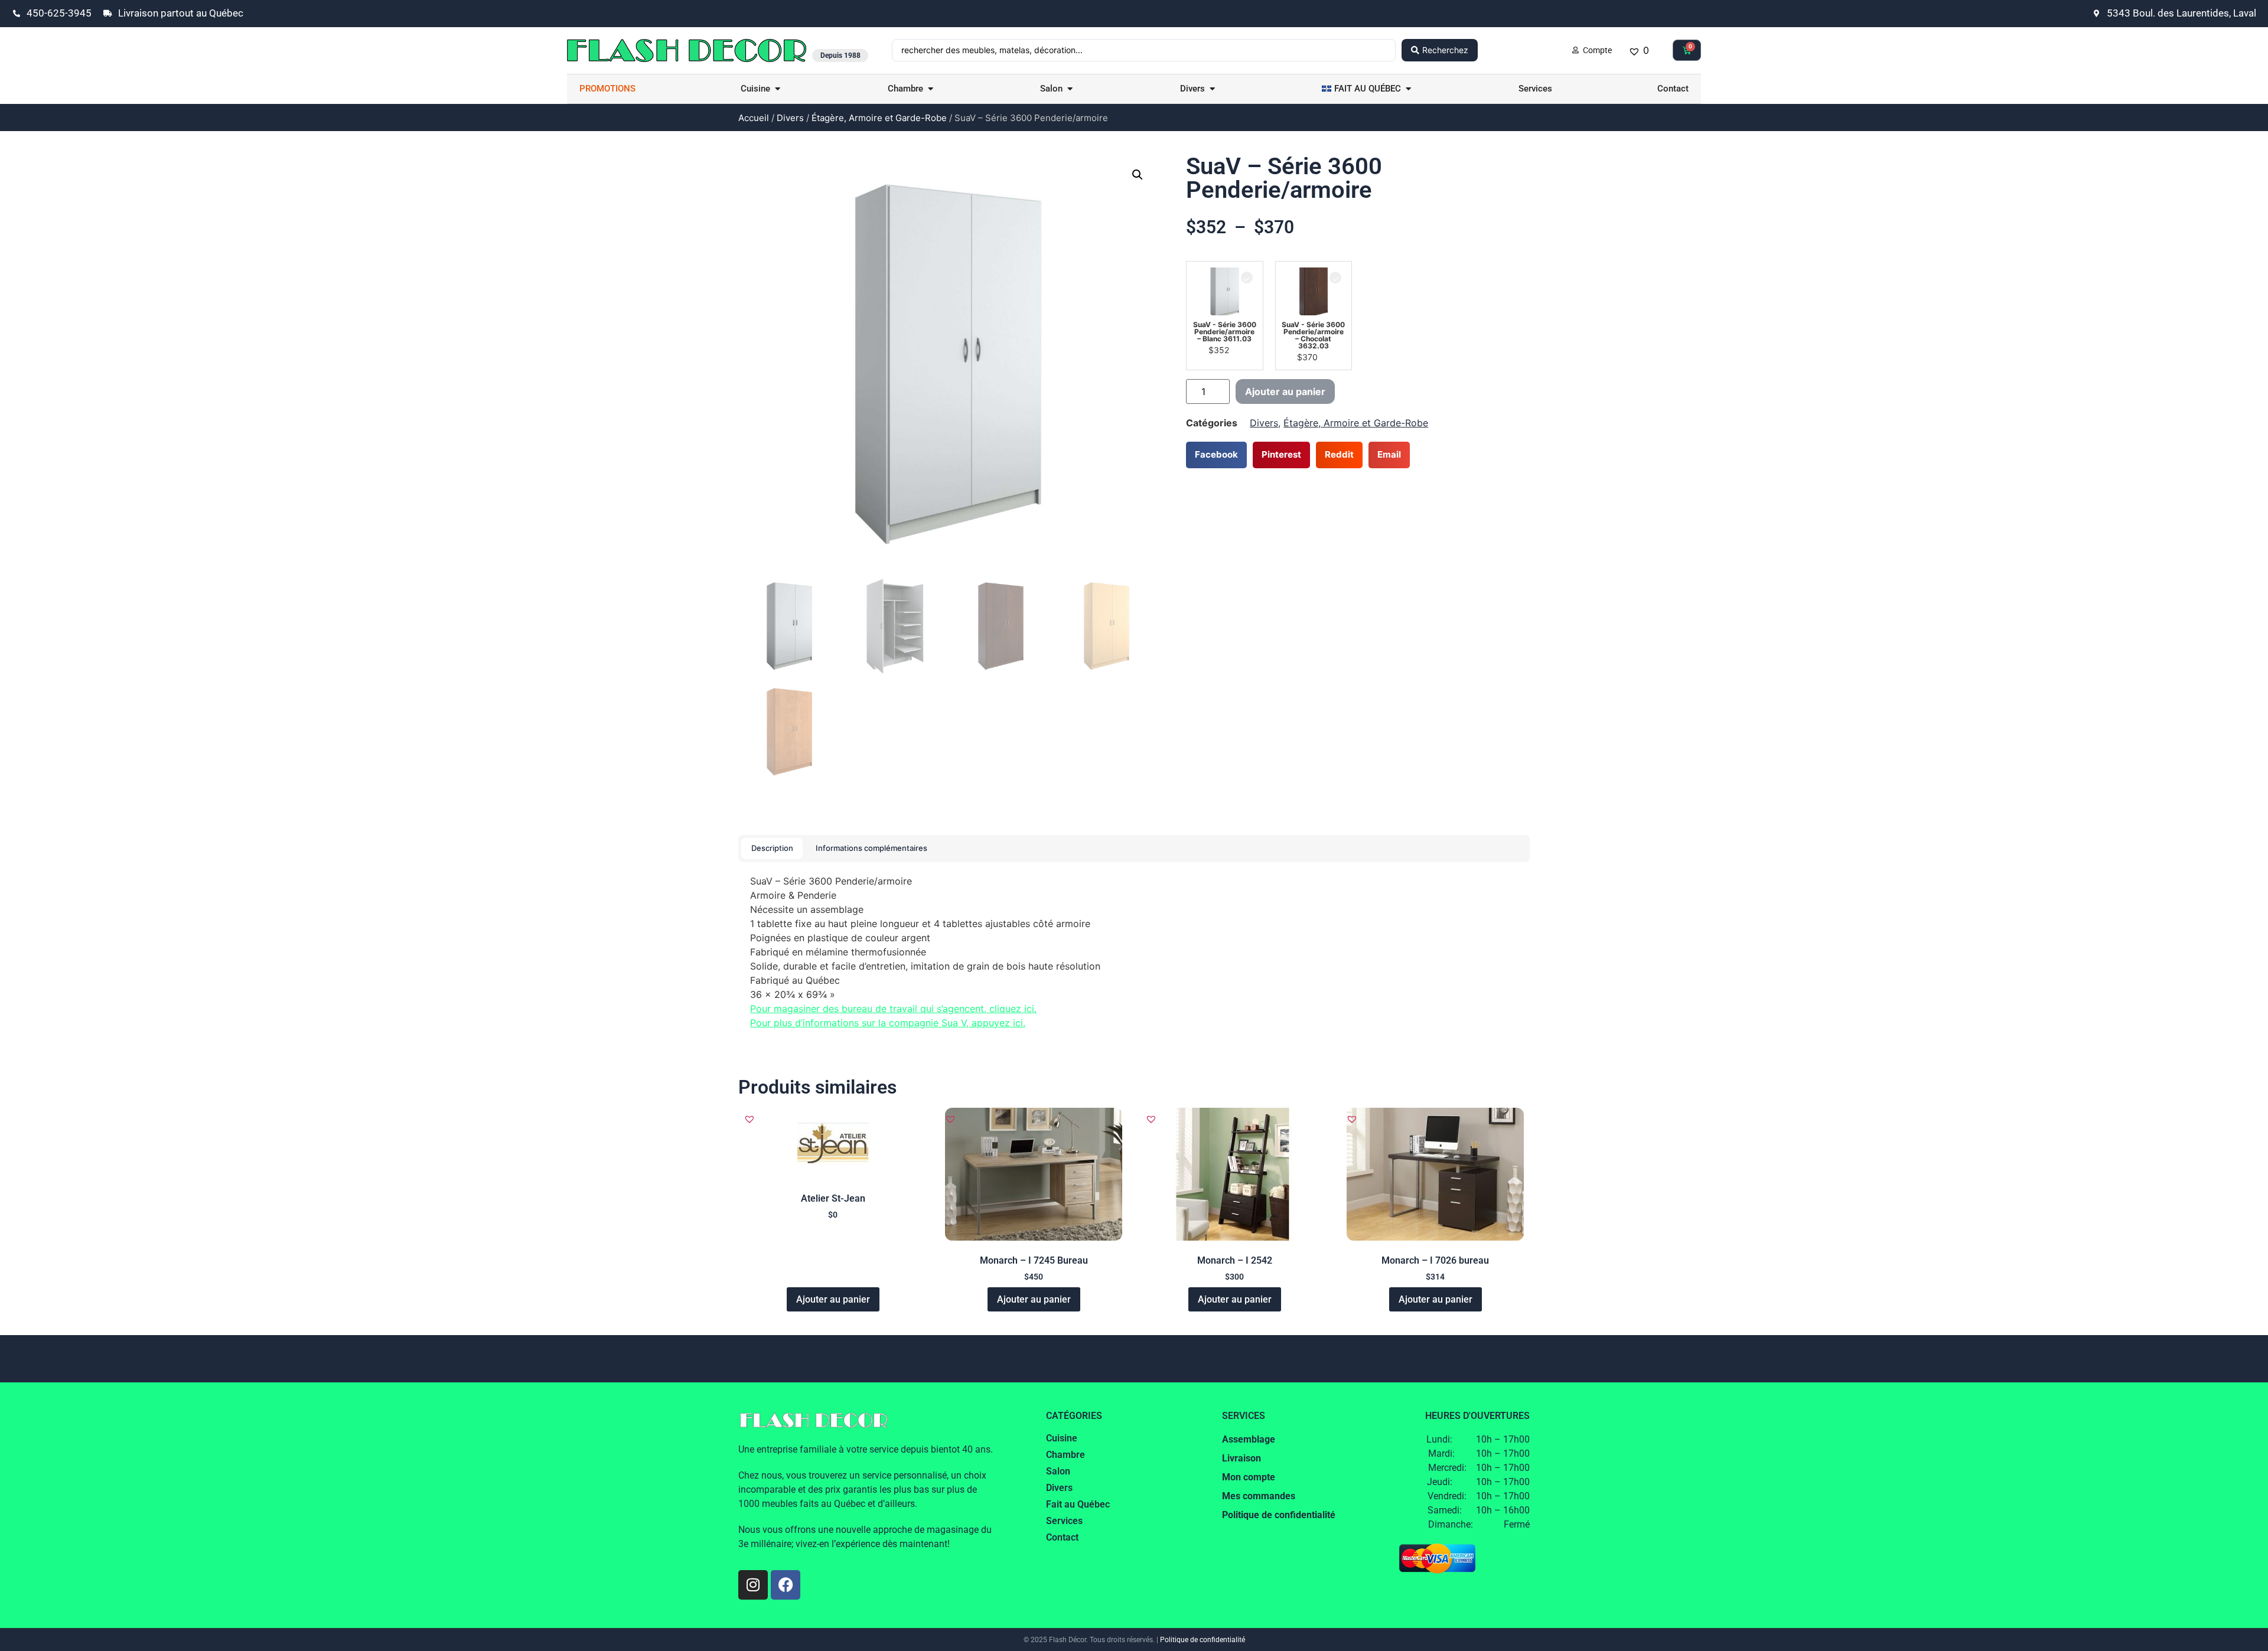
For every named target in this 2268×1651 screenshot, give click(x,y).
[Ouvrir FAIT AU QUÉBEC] (1408, 89)
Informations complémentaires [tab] (871, 848)
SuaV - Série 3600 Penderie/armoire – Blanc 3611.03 (1225, 332)
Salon (1058, 1471)
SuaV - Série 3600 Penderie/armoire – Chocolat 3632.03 (1313, 335)
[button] (1138, 175)
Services (1064, 1521)
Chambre (1065, 1455)
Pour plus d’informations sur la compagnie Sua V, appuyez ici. (888, 1023)
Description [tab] (772, 848)
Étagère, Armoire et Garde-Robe (879, 118)
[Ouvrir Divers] (1212, 89)
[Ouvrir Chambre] (931, 89)
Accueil (754, 118)
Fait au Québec (1078, 1504)
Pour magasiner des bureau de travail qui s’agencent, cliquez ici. (893, 1009)
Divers (790, 118)
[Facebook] (786, 1585)
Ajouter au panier (1285, 391)
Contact (1062, 1537)
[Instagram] (753, 1585)
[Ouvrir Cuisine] (778, 89)
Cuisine (1062, 1438)
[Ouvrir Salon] (1070, 89)
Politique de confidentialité (1203, 1640)
